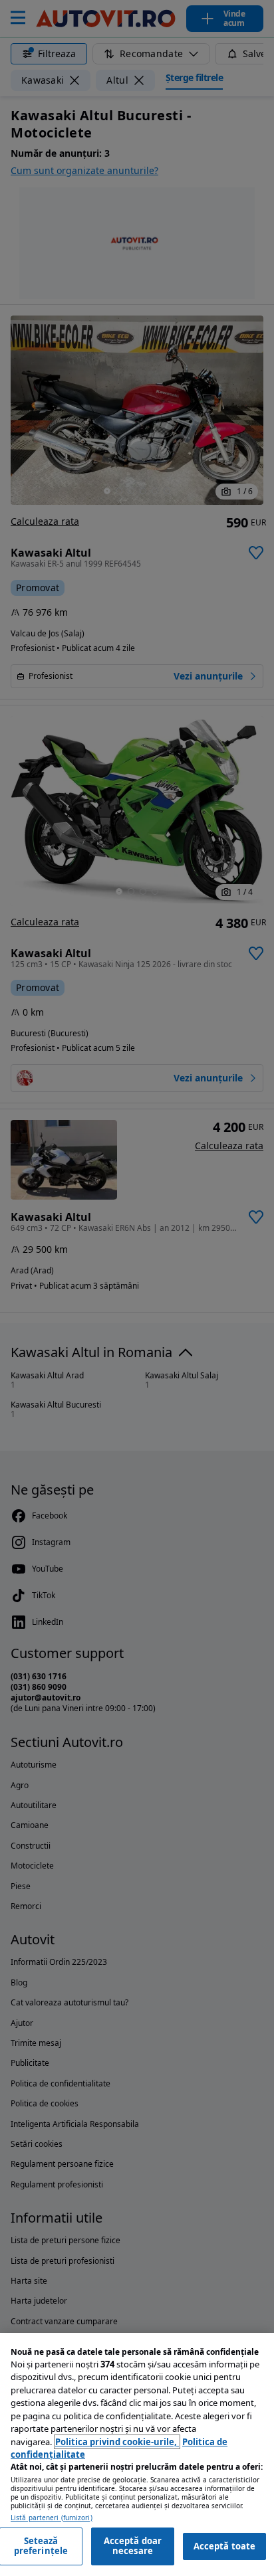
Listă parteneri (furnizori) (52, 2518)
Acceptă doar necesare (133, 2546)
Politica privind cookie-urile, (117, 2442)
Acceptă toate (225, 2546)
